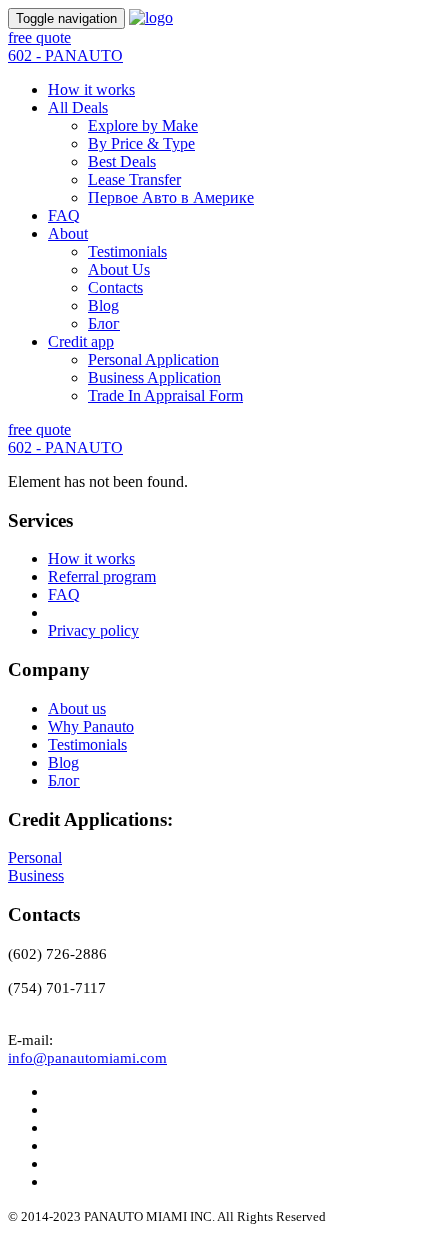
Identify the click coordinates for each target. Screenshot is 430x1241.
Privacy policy (93, 630)
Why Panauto (91, 726)
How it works (91, 89)
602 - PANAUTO (65, 55)
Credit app (81, 341)
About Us (119, 269)
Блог (104, 323)
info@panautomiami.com (87, 1058)
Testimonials (127, 251)
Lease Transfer (134, 179)
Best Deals (122, 161)
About (68, 233)
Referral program (102, 576)
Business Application (154, 377)
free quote (39, 37)
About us (77, 708)
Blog (103, 305)
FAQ (64, 215)
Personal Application (153, 359)
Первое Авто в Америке (171, 197)
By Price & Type (141, 143)
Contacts (115, 287)
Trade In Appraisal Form (165, 395)
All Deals (78, 107)
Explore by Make (143, 125)
